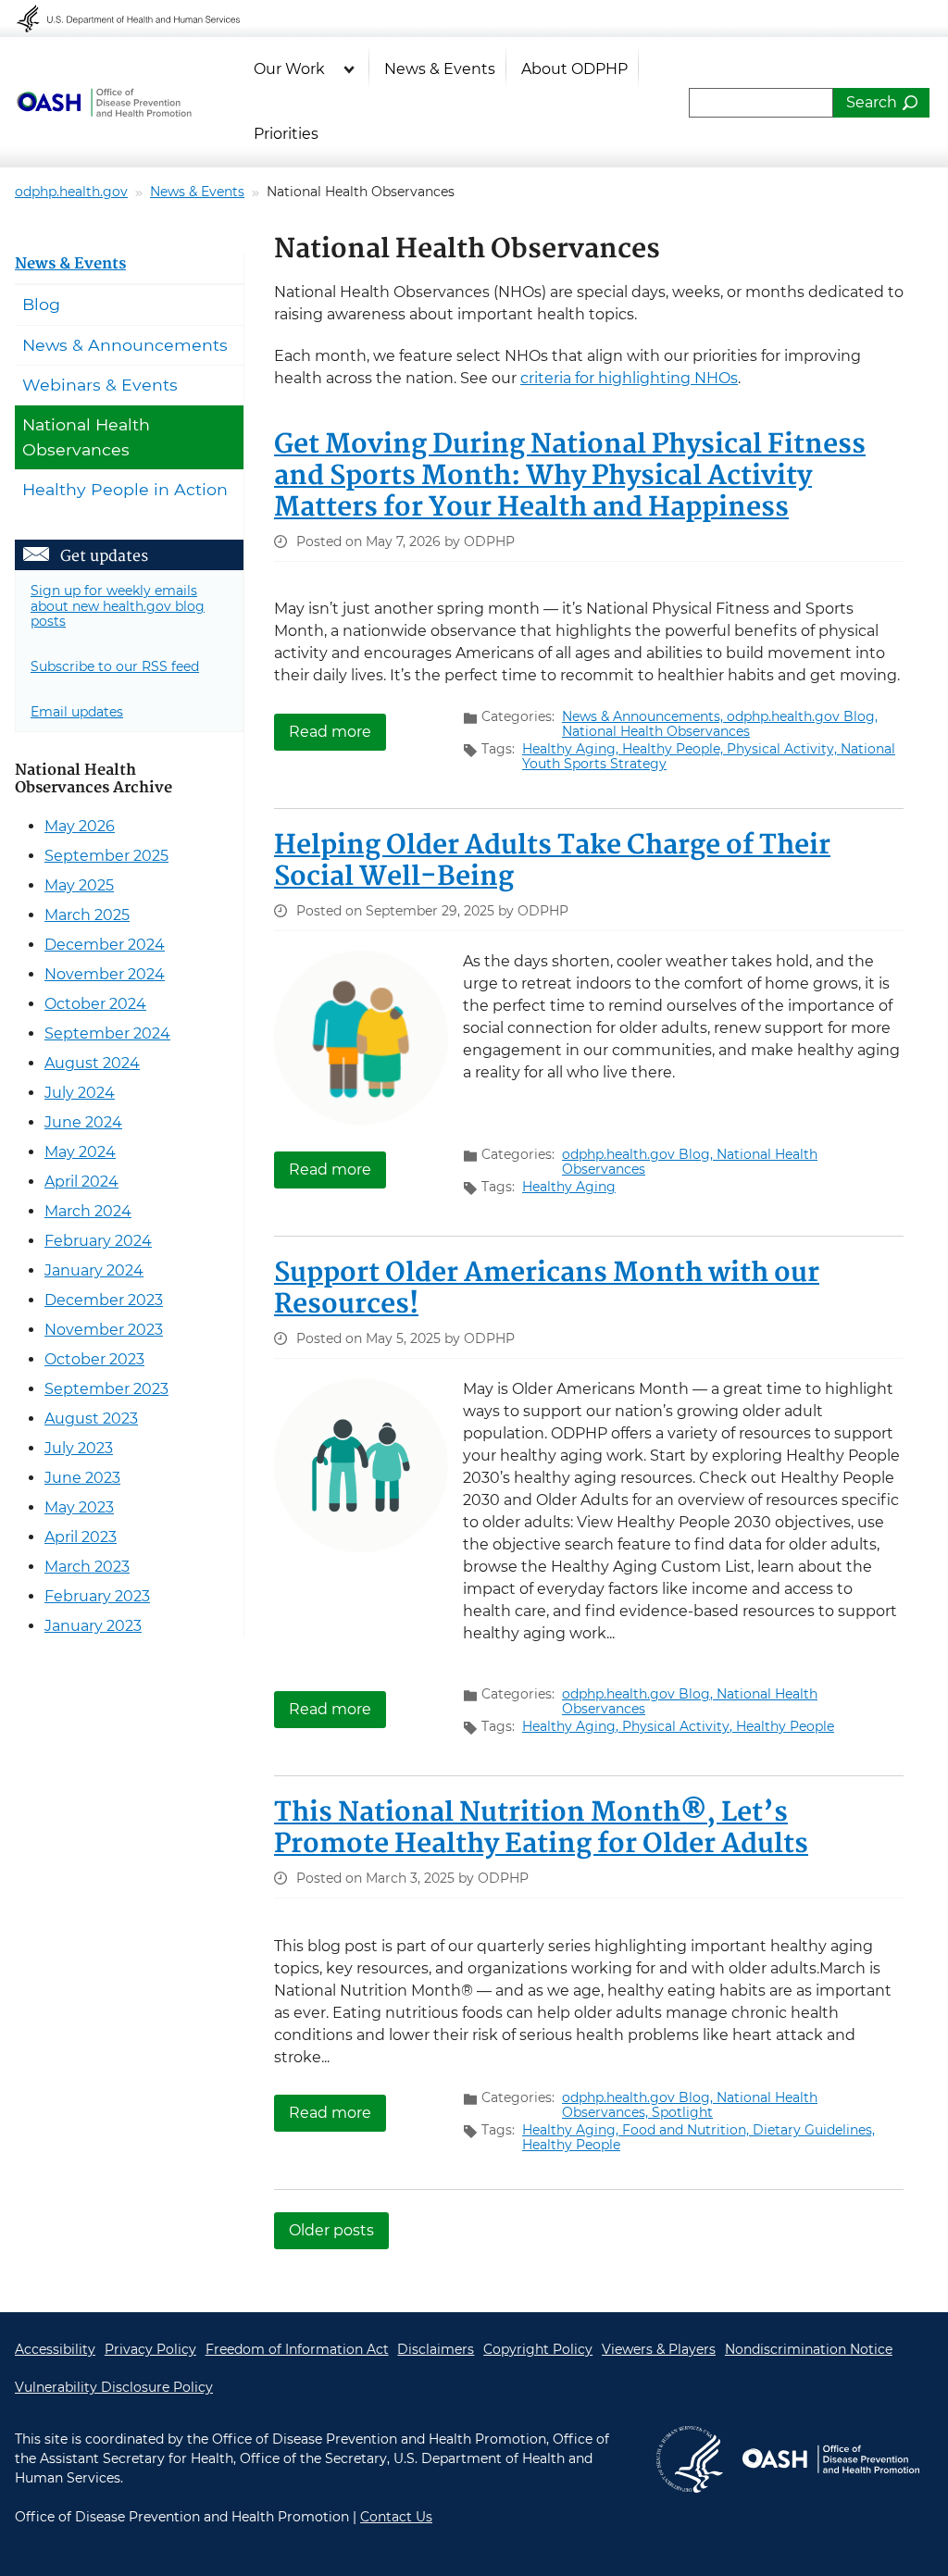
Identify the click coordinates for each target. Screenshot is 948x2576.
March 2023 (87, 1567)
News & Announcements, (644, 716)
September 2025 (106, 856)
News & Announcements (125, 345)
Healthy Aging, (572, 749)
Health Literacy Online (104, 103)
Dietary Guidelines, (814, 2130)
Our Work (289, 69)
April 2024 (81, 1182)
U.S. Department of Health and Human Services (141, 19)
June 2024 (83, 1122)
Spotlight (682, 2112)
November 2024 (105, 974)
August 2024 (92, 1063)
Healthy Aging (569, 1187)
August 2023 (91, 1419)
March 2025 (87, 915)
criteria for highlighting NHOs (629, 378)
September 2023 (106, 1389)
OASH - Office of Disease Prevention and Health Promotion (830, 2459)
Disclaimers (436, 2349)
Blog (41, 304)
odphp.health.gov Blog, (802, 716)
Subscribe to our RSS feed (115, 666)
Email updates (77, 712)
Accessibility (55, 2349)
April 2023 (81, 1537)
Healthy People (785, 1726)
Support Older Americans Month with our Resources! (547, 1289)
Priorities (286, 134)
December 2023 (104, 1300)
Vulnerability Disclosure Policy (114, 2387)
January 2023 (93, 1626)
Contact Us (396, 2517)
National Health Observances (656, 731)
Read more (337, 732)
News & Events (440, 69)
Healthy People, (674, 749)
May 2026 (80, 826)
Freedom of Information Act (297, 2349)
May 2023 (79, 1507)
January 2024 (94, 1270)
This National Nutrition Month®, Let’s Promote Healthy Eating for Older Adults (541, 1829)
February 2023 (97, 1596)
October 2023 (94, 1359)
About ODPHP (574, 69)
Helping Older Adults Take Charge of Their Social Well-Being (552, 862)
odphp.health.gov (71, 192)
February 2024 (98, 1241)
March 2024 (88, 1211)
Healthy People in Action (125, 489)
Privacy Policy (150, 2349)
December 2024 (105, 945)
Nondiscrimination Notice (809, 2349)
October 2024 (95, 1004)
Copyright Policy (538, 2349)
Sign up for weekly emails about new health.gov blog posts (118, 606)
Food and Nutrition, (687, 2130)
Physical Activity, (784, 749)
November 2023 (104, 1330)
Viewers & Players (659, 2349)
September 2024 (107, 1033)
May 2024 (80, 1152)
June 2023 (82, 1478)
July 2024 (80, 1093)
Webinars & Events (100, 385)
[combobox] (761, 103)
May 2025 (79, 885)
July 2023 (79, 1448)
